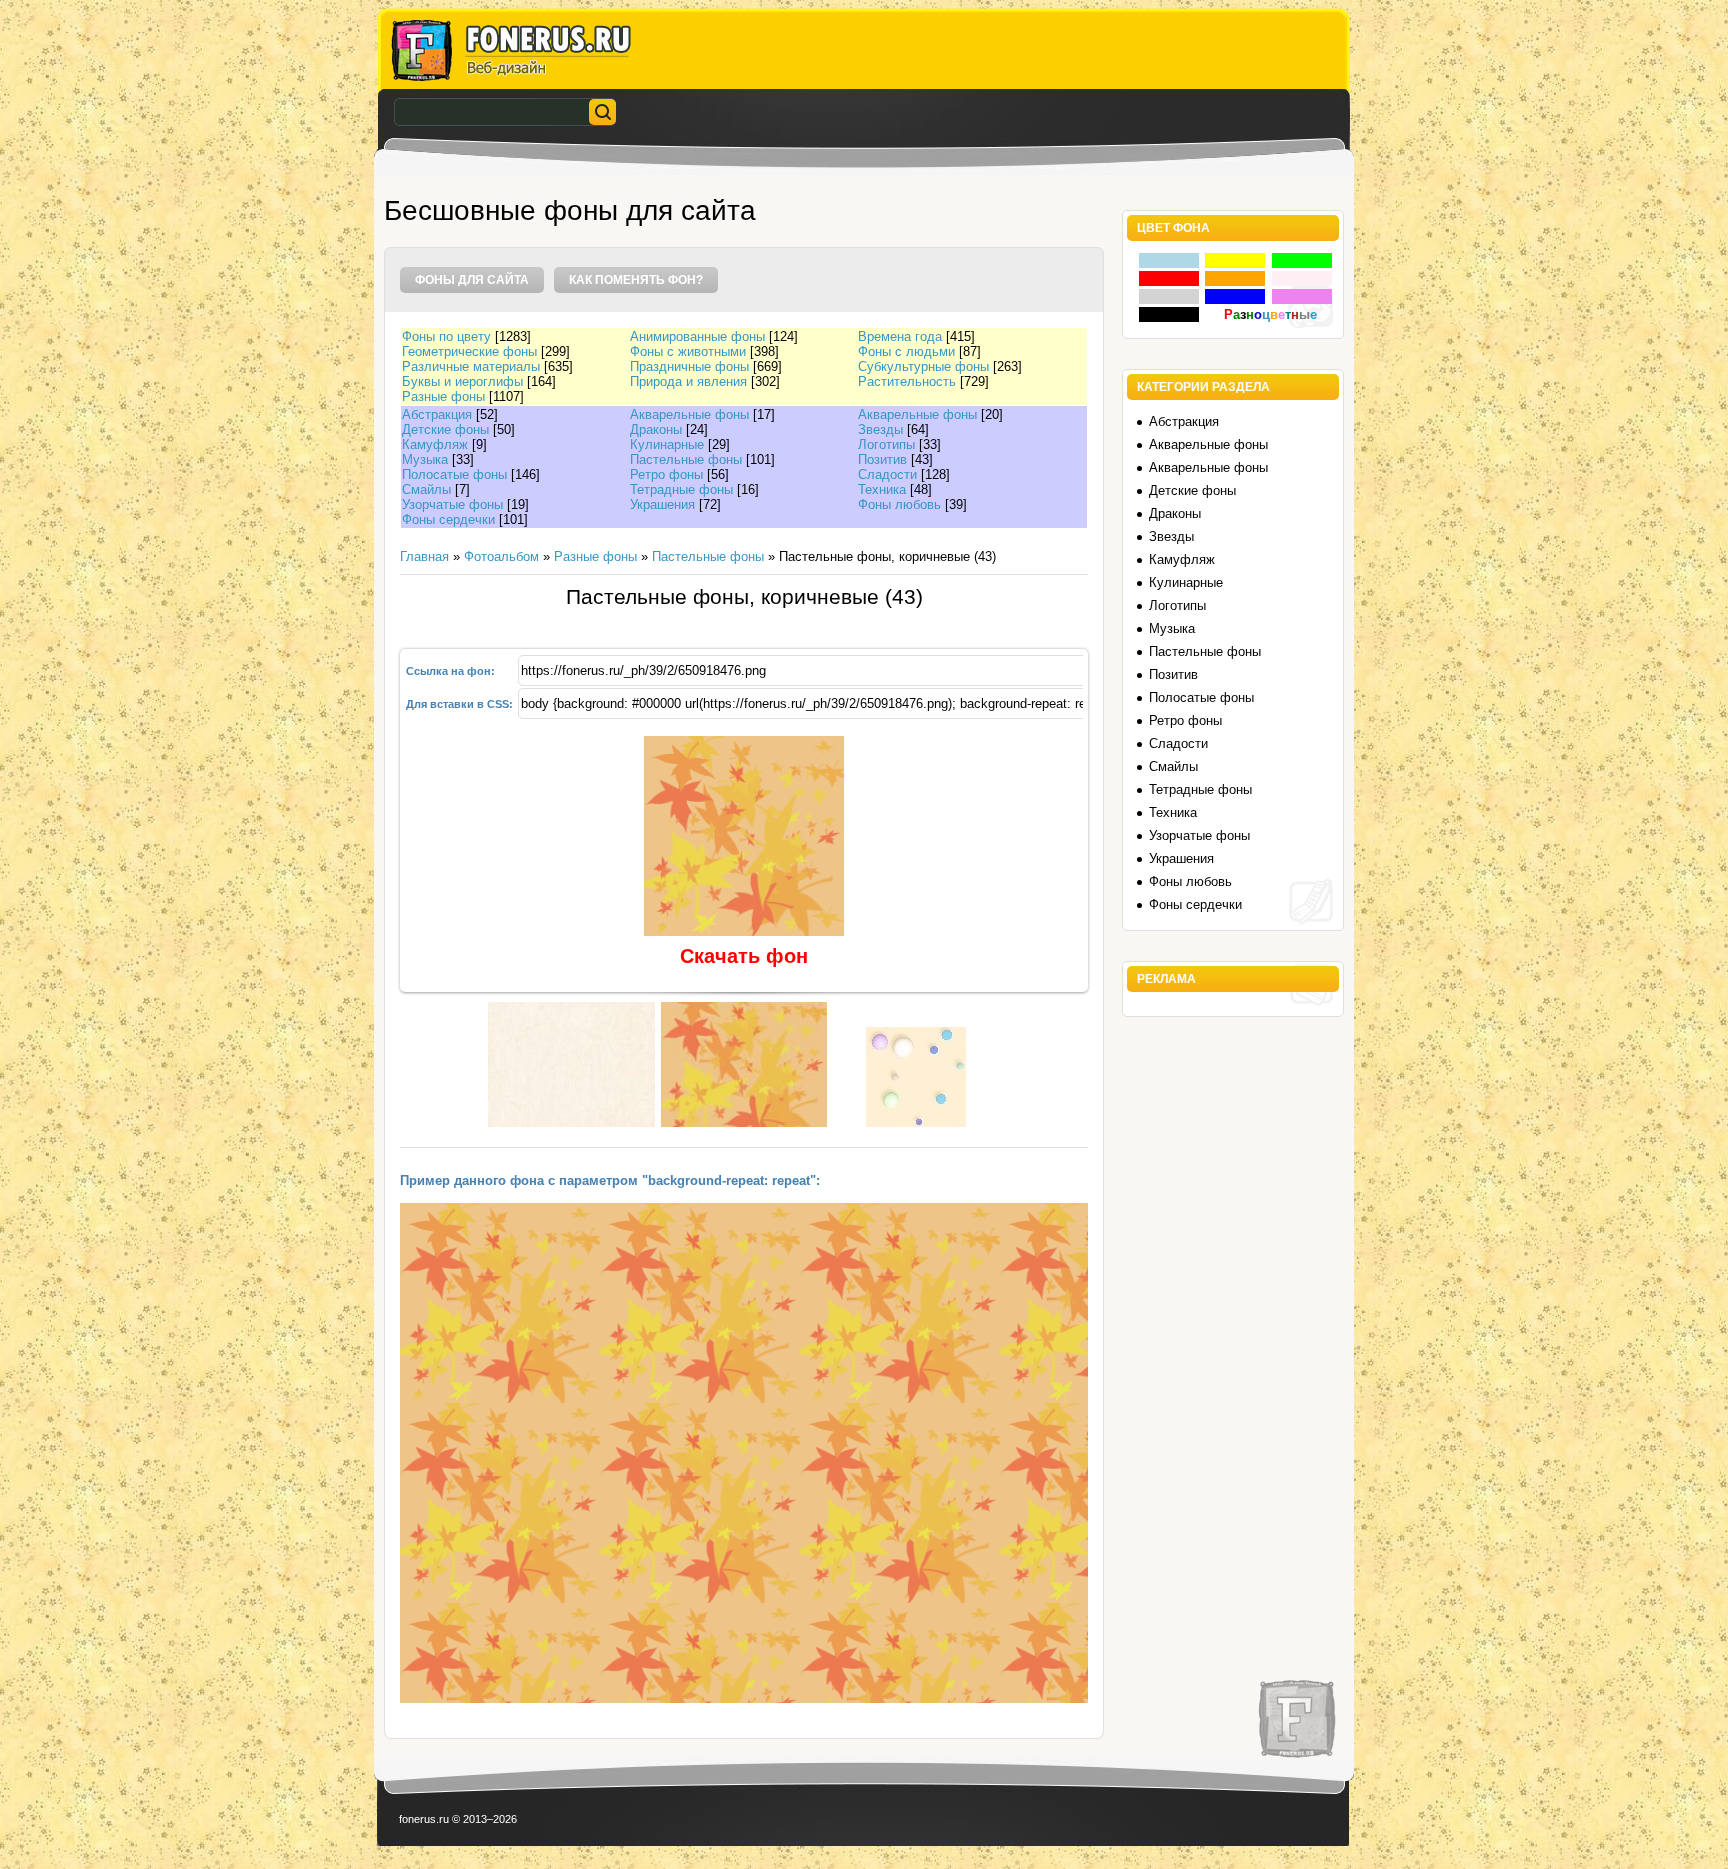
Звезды (880, 429)
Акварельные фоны (689, 414)
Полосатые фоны (454, 474)
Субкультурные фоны (923, 366)
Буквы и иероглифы (462, 381)
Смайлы (426, 489)
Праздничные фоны (689, 366)
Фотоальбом (501, 556)
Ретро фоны (666, 474)
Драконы (656, 429)
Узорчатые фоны (452, 504)
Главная (424, 556)
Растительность (907, 381)
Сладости (887, 474)
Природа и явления (688, 381)
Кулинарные (667, 444)
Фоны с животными (688, 351)
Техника (882, 489)
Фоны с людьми (906, 351)
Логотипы (886, 444)
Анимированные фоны (697, 336)
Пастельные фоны (686, 459)
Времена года (900, 336)
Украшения (662, 504)
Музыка (425, 459)
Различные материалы (471, 366)
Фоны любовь (899, 504)
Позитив (882, 459)
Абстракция (437, 414)
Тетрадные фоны (681, 489)
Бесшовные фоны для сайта (570, 210)
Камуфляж (435, 444)
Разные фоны (443, 396)
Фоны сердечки (448, 519)
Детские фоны (445, 429)
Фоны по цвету (446, 336)
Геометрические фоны (469, 351)
